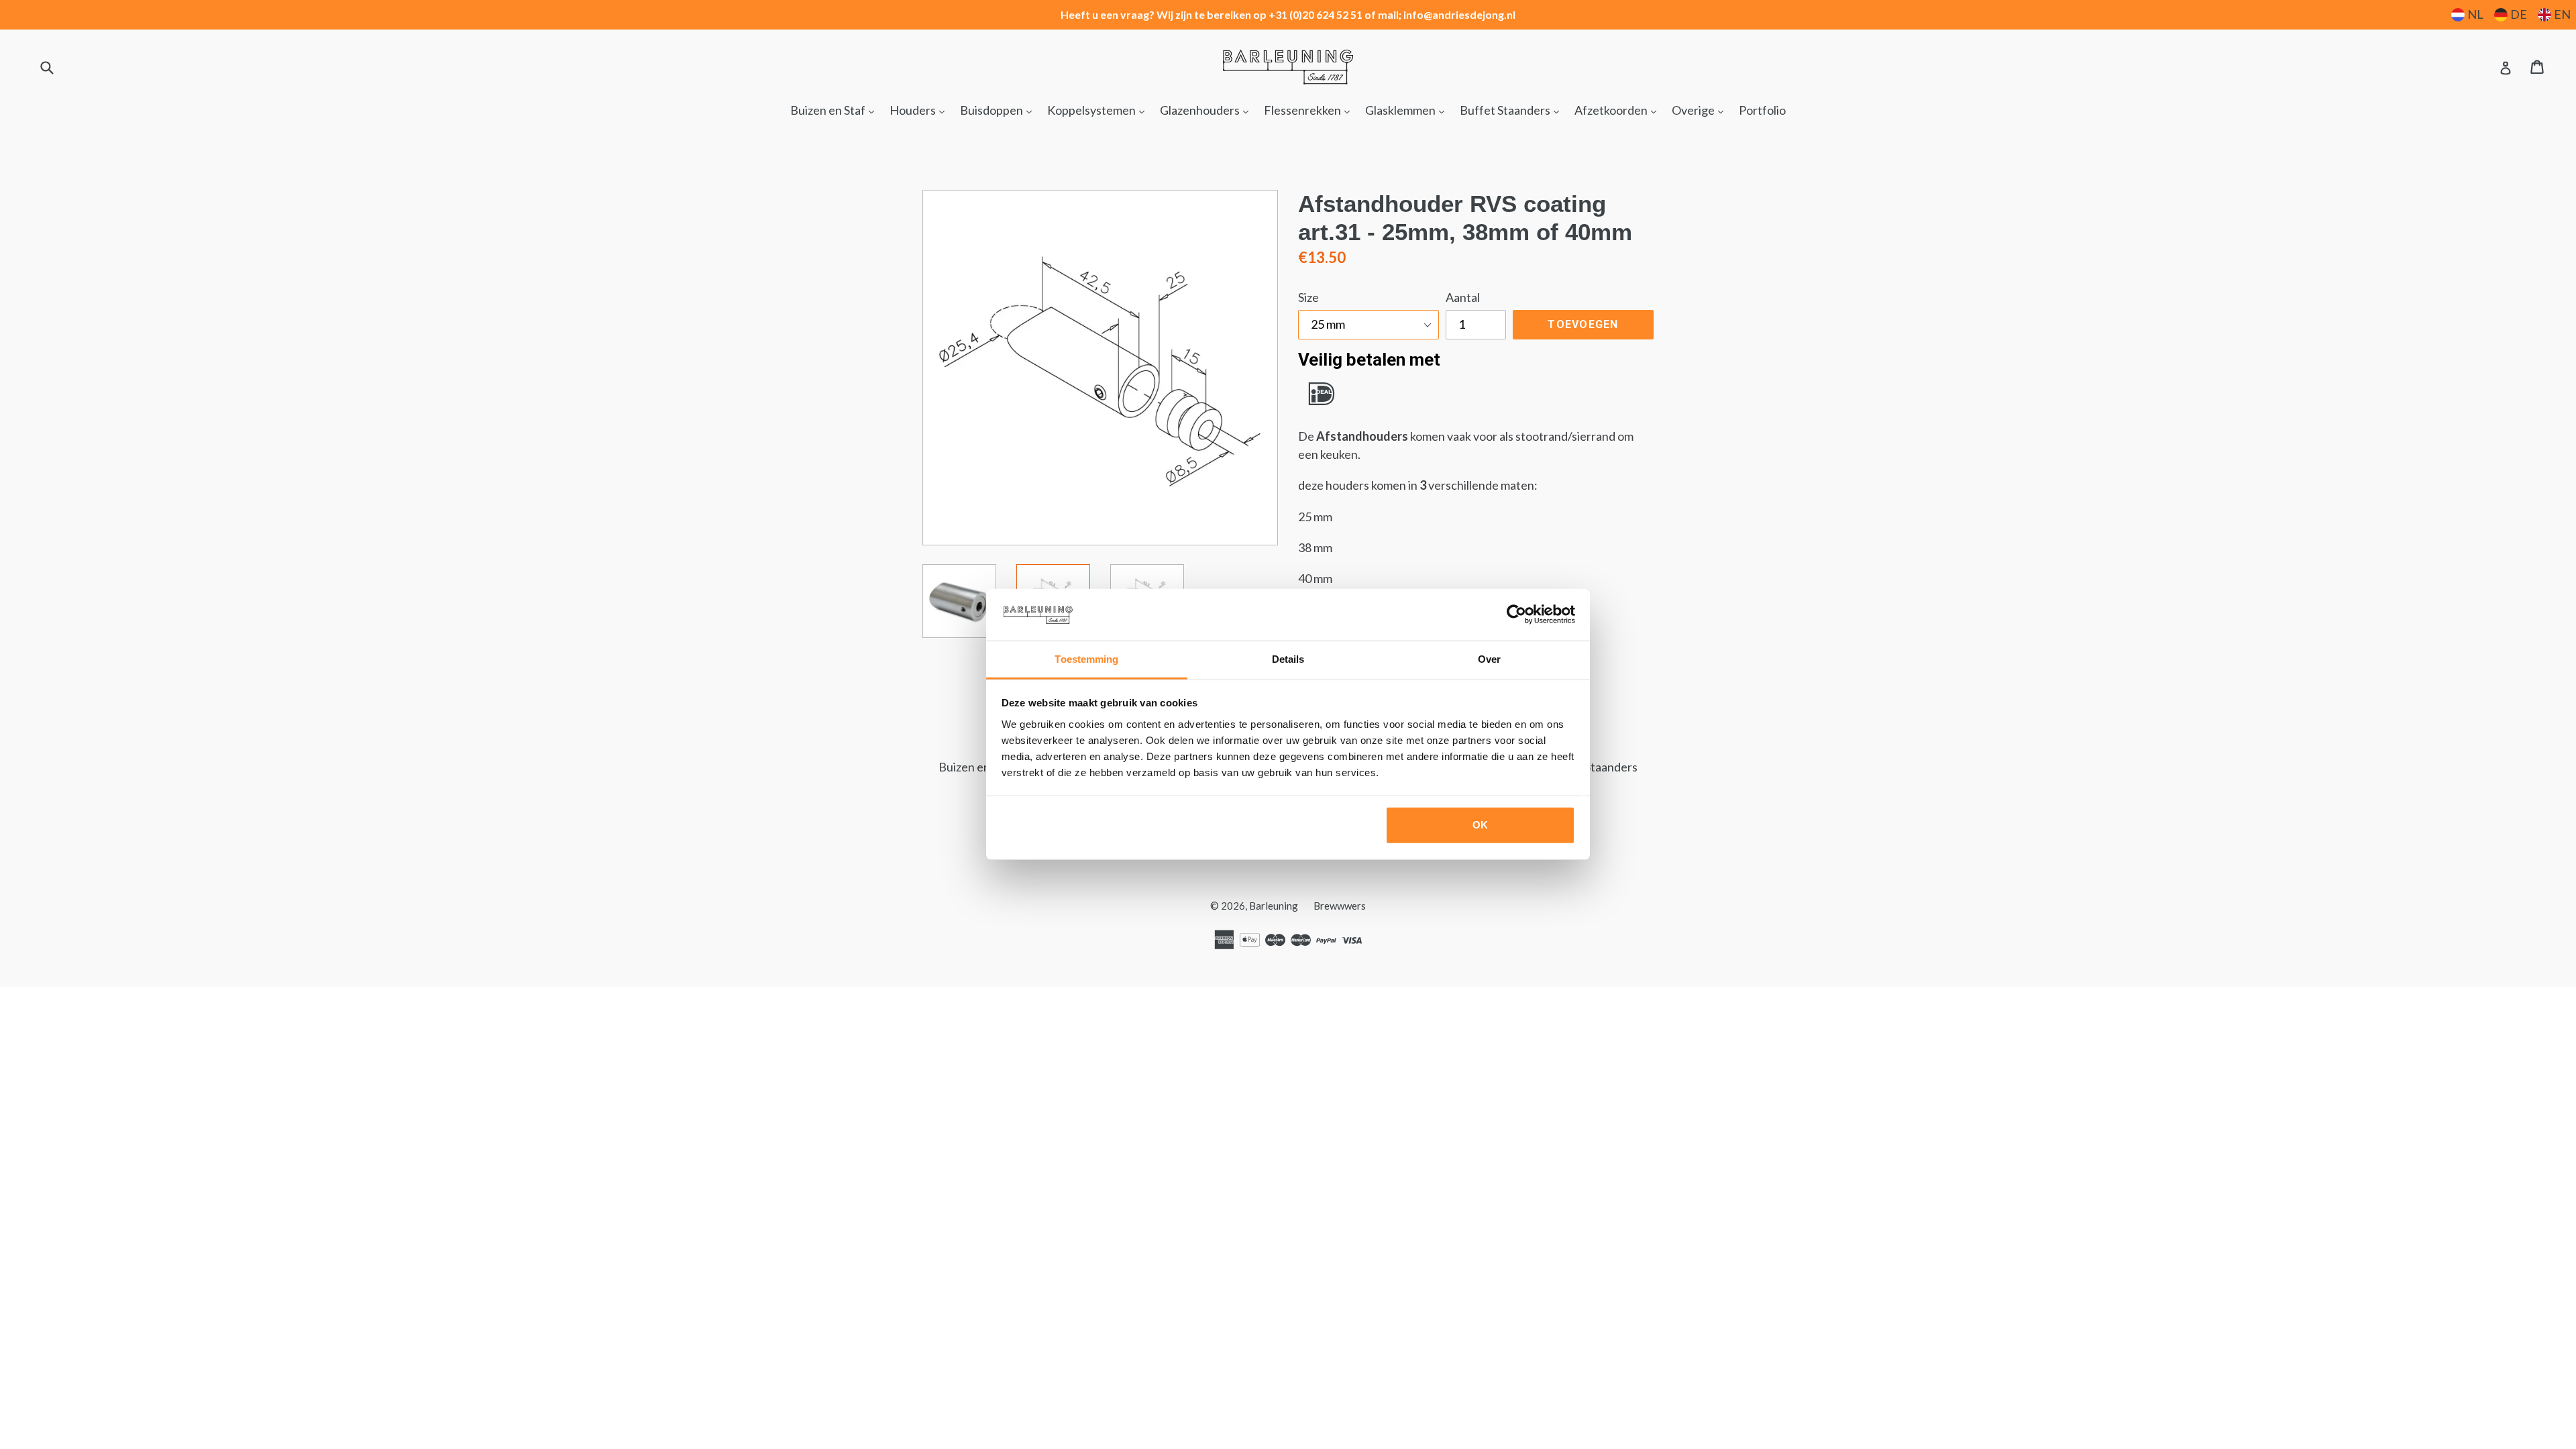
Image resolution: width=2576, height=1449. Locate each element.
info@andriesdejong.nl (1459, 14)
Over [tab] (1489, 659)
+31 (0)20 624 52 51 (1316, 14)
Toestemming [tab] (1086, 659)
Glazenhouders (1207, 110)
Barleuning (1274, 906)
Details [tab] (1288, 659)
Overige (1701, 110)
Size (1308, 297)
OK (1480, 825)
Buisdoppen (999, 110)
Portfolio (1762, 110)
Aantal (1463, 297)
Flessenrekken (1310, 110)
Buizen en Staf (836, 110)
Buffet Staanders (1513, 110)
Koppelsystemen (1099, 110)
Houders (920, 110)
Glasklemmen (1408, 110)
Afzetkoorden (1619, 110)
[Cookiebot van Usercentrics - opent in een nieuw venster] (1516, 614)
